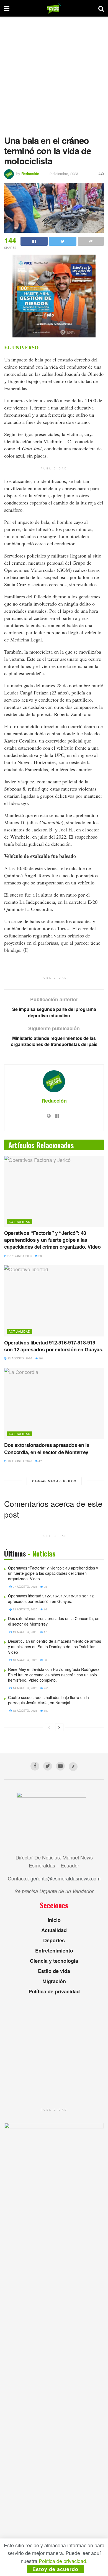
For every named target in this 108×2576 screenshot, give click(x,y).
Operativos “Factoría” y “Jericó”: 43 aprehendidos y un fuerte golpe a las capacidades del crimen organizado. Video (52, 1240)
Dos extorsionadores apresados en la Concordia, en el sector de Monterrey (47, 1448)
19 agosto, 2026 (19, 1461)
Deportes (54, 1940)
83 (45, 1660)
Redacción (30, 174)
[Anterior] (49, 1727)
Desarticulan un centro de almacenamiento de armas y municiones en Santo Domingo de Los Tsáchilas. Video (55, 1646)
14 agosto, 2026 (25, 1688)
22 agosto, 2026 (19, 1358)
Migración (54, 1981)
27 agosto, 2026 (19, 1256)
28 (40, 1256)
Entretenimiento (54, 1951)
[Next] (59, 1727)
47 (40, 1461)
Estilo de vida (54, 1971)
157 (46, 1711)
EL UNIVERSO (21, 347)
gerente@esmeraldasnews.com (65, 1878)
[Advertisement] (54, 73)
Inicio (54, 1920)
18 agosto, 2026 (25, 1660)
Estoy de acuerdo (55, 2569)
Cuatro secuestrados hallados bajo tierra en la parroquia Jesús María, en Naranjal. (48, 1700)
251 (46, 1688)
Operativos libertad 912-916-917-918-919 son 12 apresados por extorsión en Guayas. (54, 1346)
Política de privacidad (54, 1991)
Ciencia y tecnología (54, 1961)
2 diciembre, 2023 (64, 174)
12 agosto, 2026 (25, 1711)
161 (41, 1358)
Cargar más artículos (54, 1481)
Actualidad (20, 1222)
